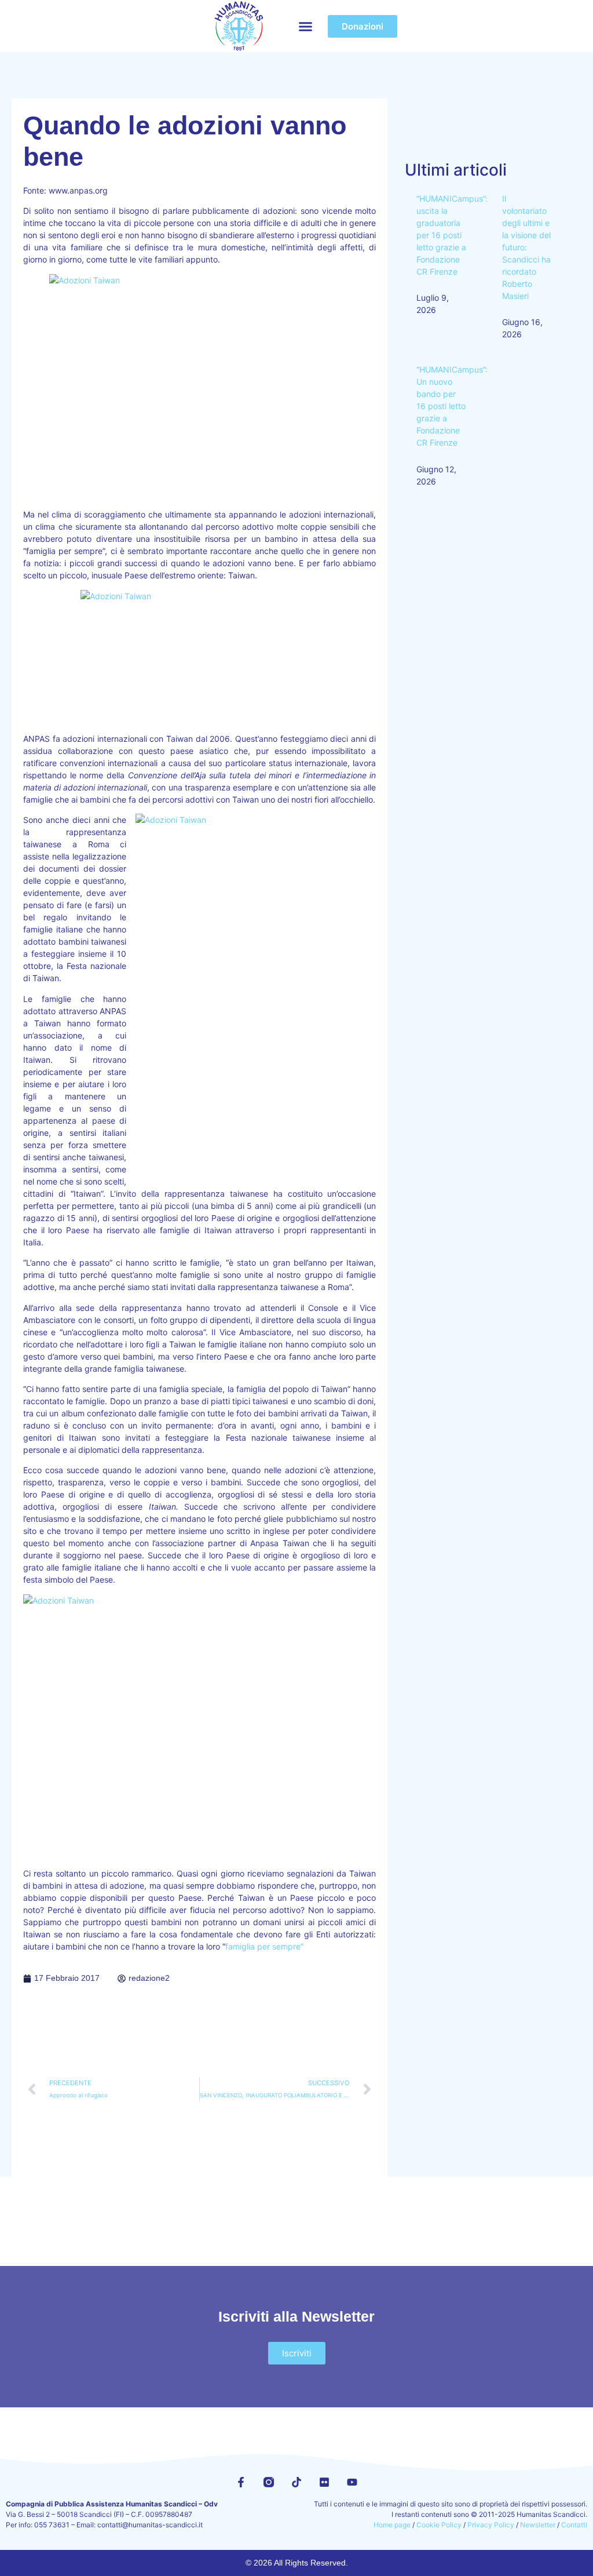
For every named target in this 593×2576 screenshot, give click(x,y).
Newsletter (538, 2525)
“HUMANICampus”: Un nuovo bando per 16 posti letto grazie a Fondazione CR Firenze (452, 406)
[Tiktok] (296, 2482)
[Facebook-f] (241, 2482)
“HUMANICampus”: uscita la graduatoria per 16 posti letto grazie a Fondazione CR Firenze (452, 235)
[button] (305, 26)
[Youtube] (352, 2482)
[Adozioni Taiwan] (200, 387)
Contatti (574, 2525)
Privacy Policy (491, 2525)
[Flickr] (324, 2482)
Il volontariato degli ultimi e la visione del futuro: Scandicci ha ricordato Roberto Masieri (526, 247)
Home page (392, 2525)
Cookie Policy (439, 2525)
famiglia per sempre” (264, 1946)
